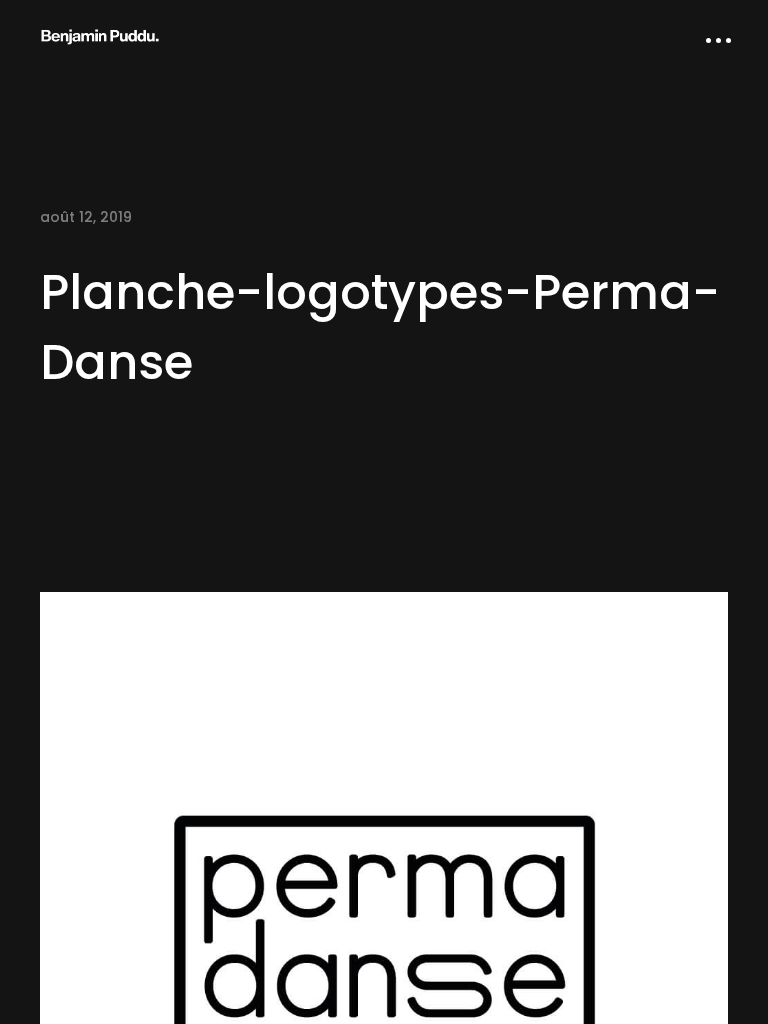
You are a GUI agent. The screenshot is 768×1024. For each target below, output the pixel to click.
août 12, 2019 (86, 217)
